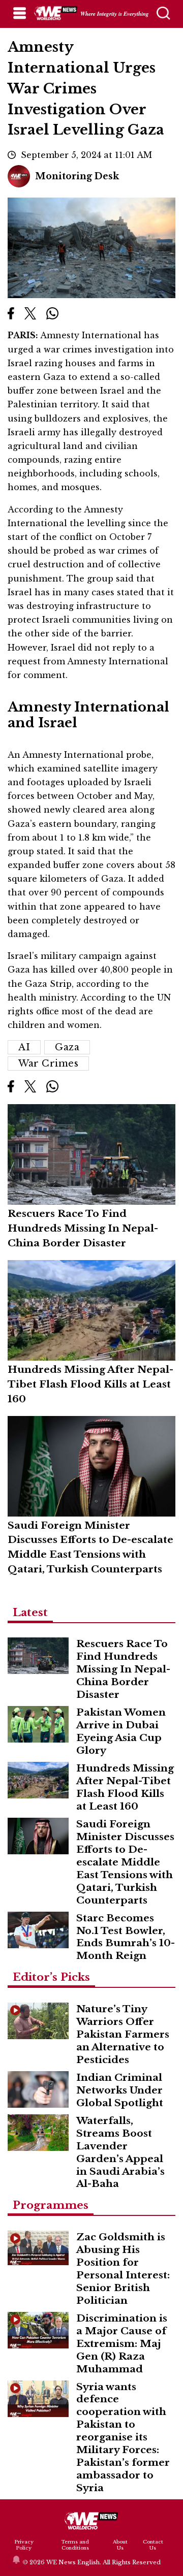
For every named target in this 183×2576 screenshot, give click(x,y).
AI (24, 1047)
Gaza (67, 1047)
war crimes (48, 1064)
